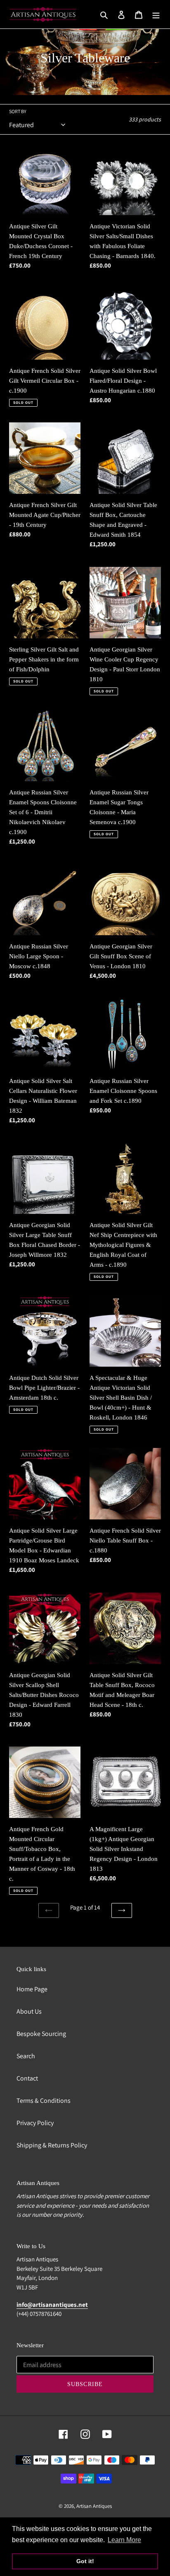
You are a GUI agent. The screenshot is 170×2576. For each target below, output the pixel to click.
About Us (29, 2011)
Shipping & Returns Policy (52, 2145)
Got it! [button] (85, 2561)
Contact (27, 2078)
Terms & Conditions (44, 2101)
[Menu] (156, 14)
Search (26, 2056)
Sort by (18, 111)
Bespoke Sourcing (41, 2034)
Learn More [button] (124, 2540)
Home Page (32, 1989)
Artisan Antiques (94, 2506)
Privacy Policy (35, 2123)
